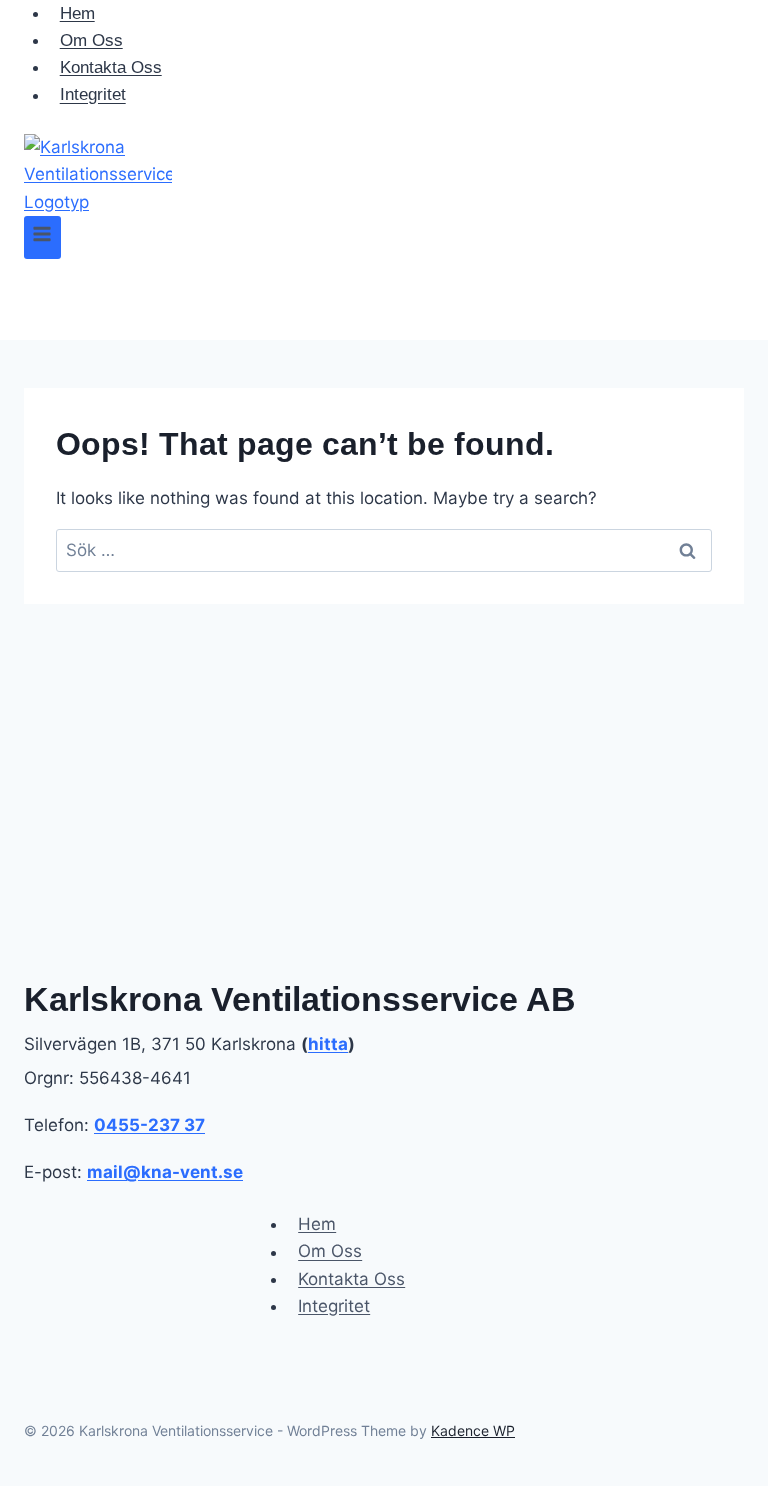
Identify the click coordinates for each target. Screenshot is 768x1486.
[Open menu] (42, 237)
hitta (328, 1044)
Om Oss (91, 40)
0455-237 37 (149, 1125)
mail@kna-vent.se (165, 1172)
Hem (317, 1224)
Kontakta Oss (111, 67)
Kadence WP (473, 1430)
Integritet (93, 95)
